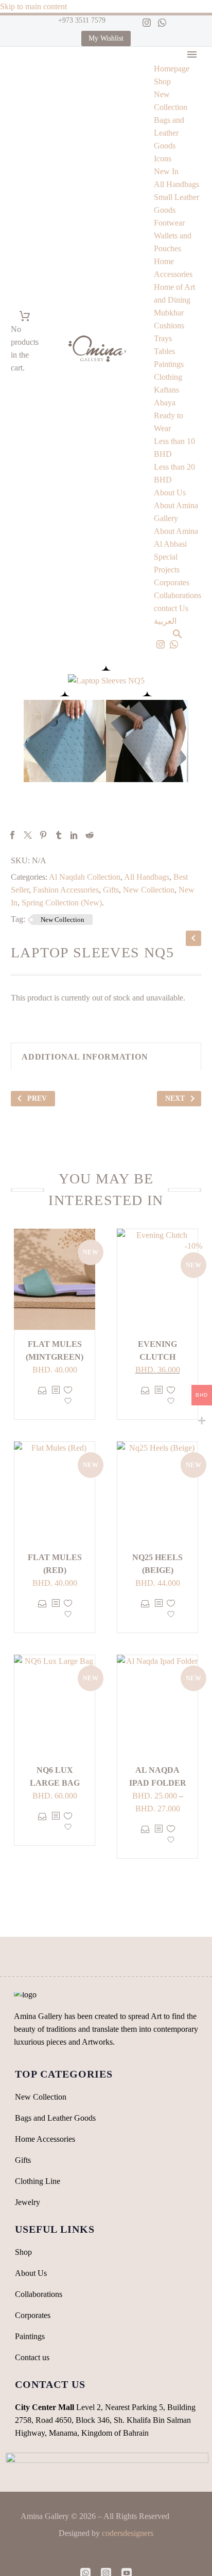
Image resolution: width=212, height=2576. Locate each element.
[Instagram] (147, 23)
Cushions (169, 326)
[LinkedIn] (74, 835)
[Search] (178, 634)
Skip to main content (33, 6)
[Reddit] (90, 835)
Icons (163, 159)
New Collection (149, 890)
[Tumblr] (59, 835)
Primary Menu (192, 54)
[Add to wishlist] (68, 1398)
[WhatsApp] (162, 23)
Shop (162, 81)
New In (166, 171)
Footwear (169, 223)
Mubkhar (169, 313)
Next (175, 1098)
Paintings (169, 364)
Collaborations (178, 595)
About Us (170, 493)
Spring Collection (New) (62, 903)
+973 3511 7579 (81, 20)
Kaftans (166, 390)
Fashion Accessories (66, 890)
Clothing (168, 377)
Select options (42, 1398)
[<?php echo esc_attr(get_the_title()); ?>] (56, 1398)
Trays (163, 338)
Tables (164, 351)
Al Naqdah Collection (85, 877)
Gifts (111, 890)
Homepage (172, 69)
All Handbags (176, 184)
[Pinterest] (43, 835)
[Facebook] (12, 835)
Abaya (165, 403)
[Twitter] (28, 835)
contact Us (171, 608)
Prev (37, 1098)
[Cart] (25, 316)
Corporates (172, 582)
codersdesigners (128, 2533)
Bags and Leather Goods (169, 133)
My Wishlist (106, 38)
